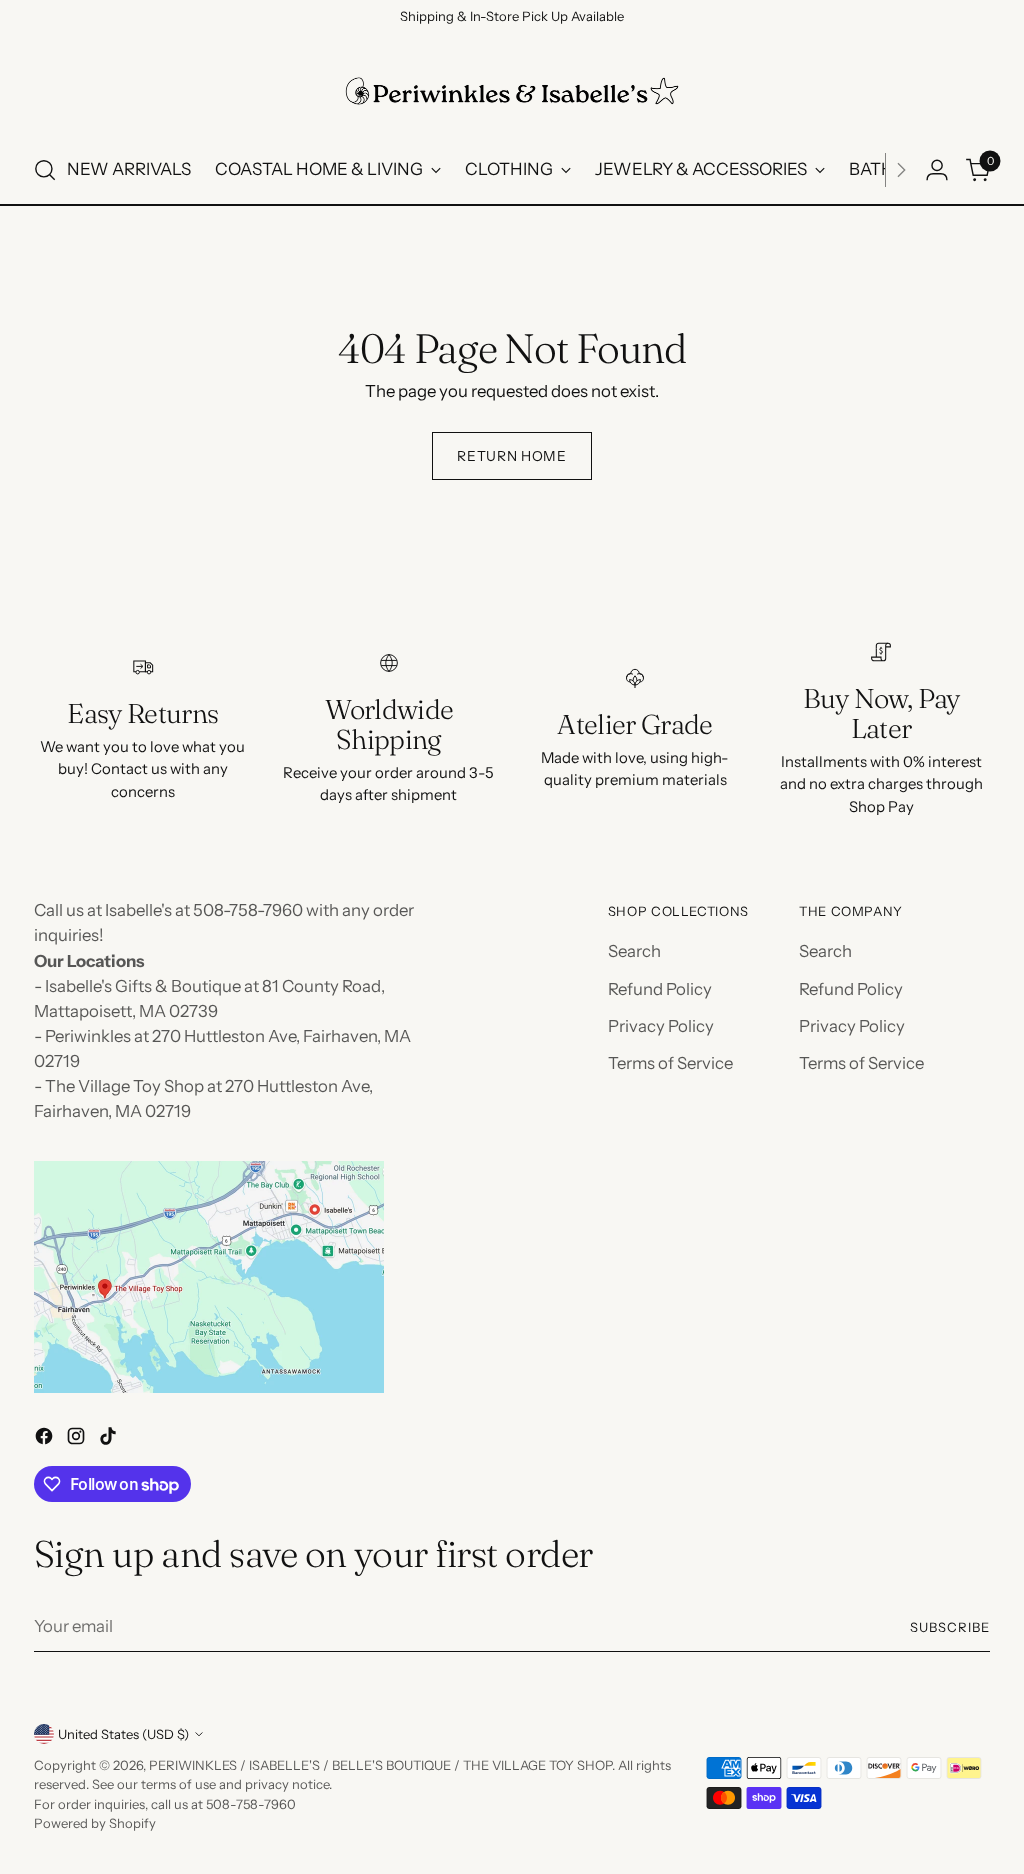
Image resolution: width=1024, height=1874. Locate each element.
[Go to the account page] (937, 170)
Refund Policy (660, 989)
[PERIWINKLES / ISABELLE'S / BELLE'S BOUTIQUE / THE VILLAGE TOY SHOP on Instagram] (78, 1439)
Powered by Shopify (95, 1823)
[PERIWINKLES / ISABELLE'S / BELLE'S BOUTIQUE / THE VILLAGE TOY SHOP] (512, 91)
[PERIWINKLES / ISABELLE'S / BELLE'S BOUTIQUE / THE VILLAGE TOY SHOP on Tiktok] (110, 1439)
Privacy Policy (661, 1026)
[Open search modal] (45, 170)
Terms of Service (670, 1063)
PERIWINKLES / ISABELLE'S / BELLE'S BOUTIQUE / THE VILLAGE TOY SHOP (380, 1765)
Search (634, 951)
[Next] (901, 170)
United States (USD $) (123, 1734)
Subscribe (950, 1627)
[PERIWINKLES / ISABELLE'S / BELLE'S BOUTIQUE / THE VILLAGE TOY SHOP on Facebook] (46, 1439)
